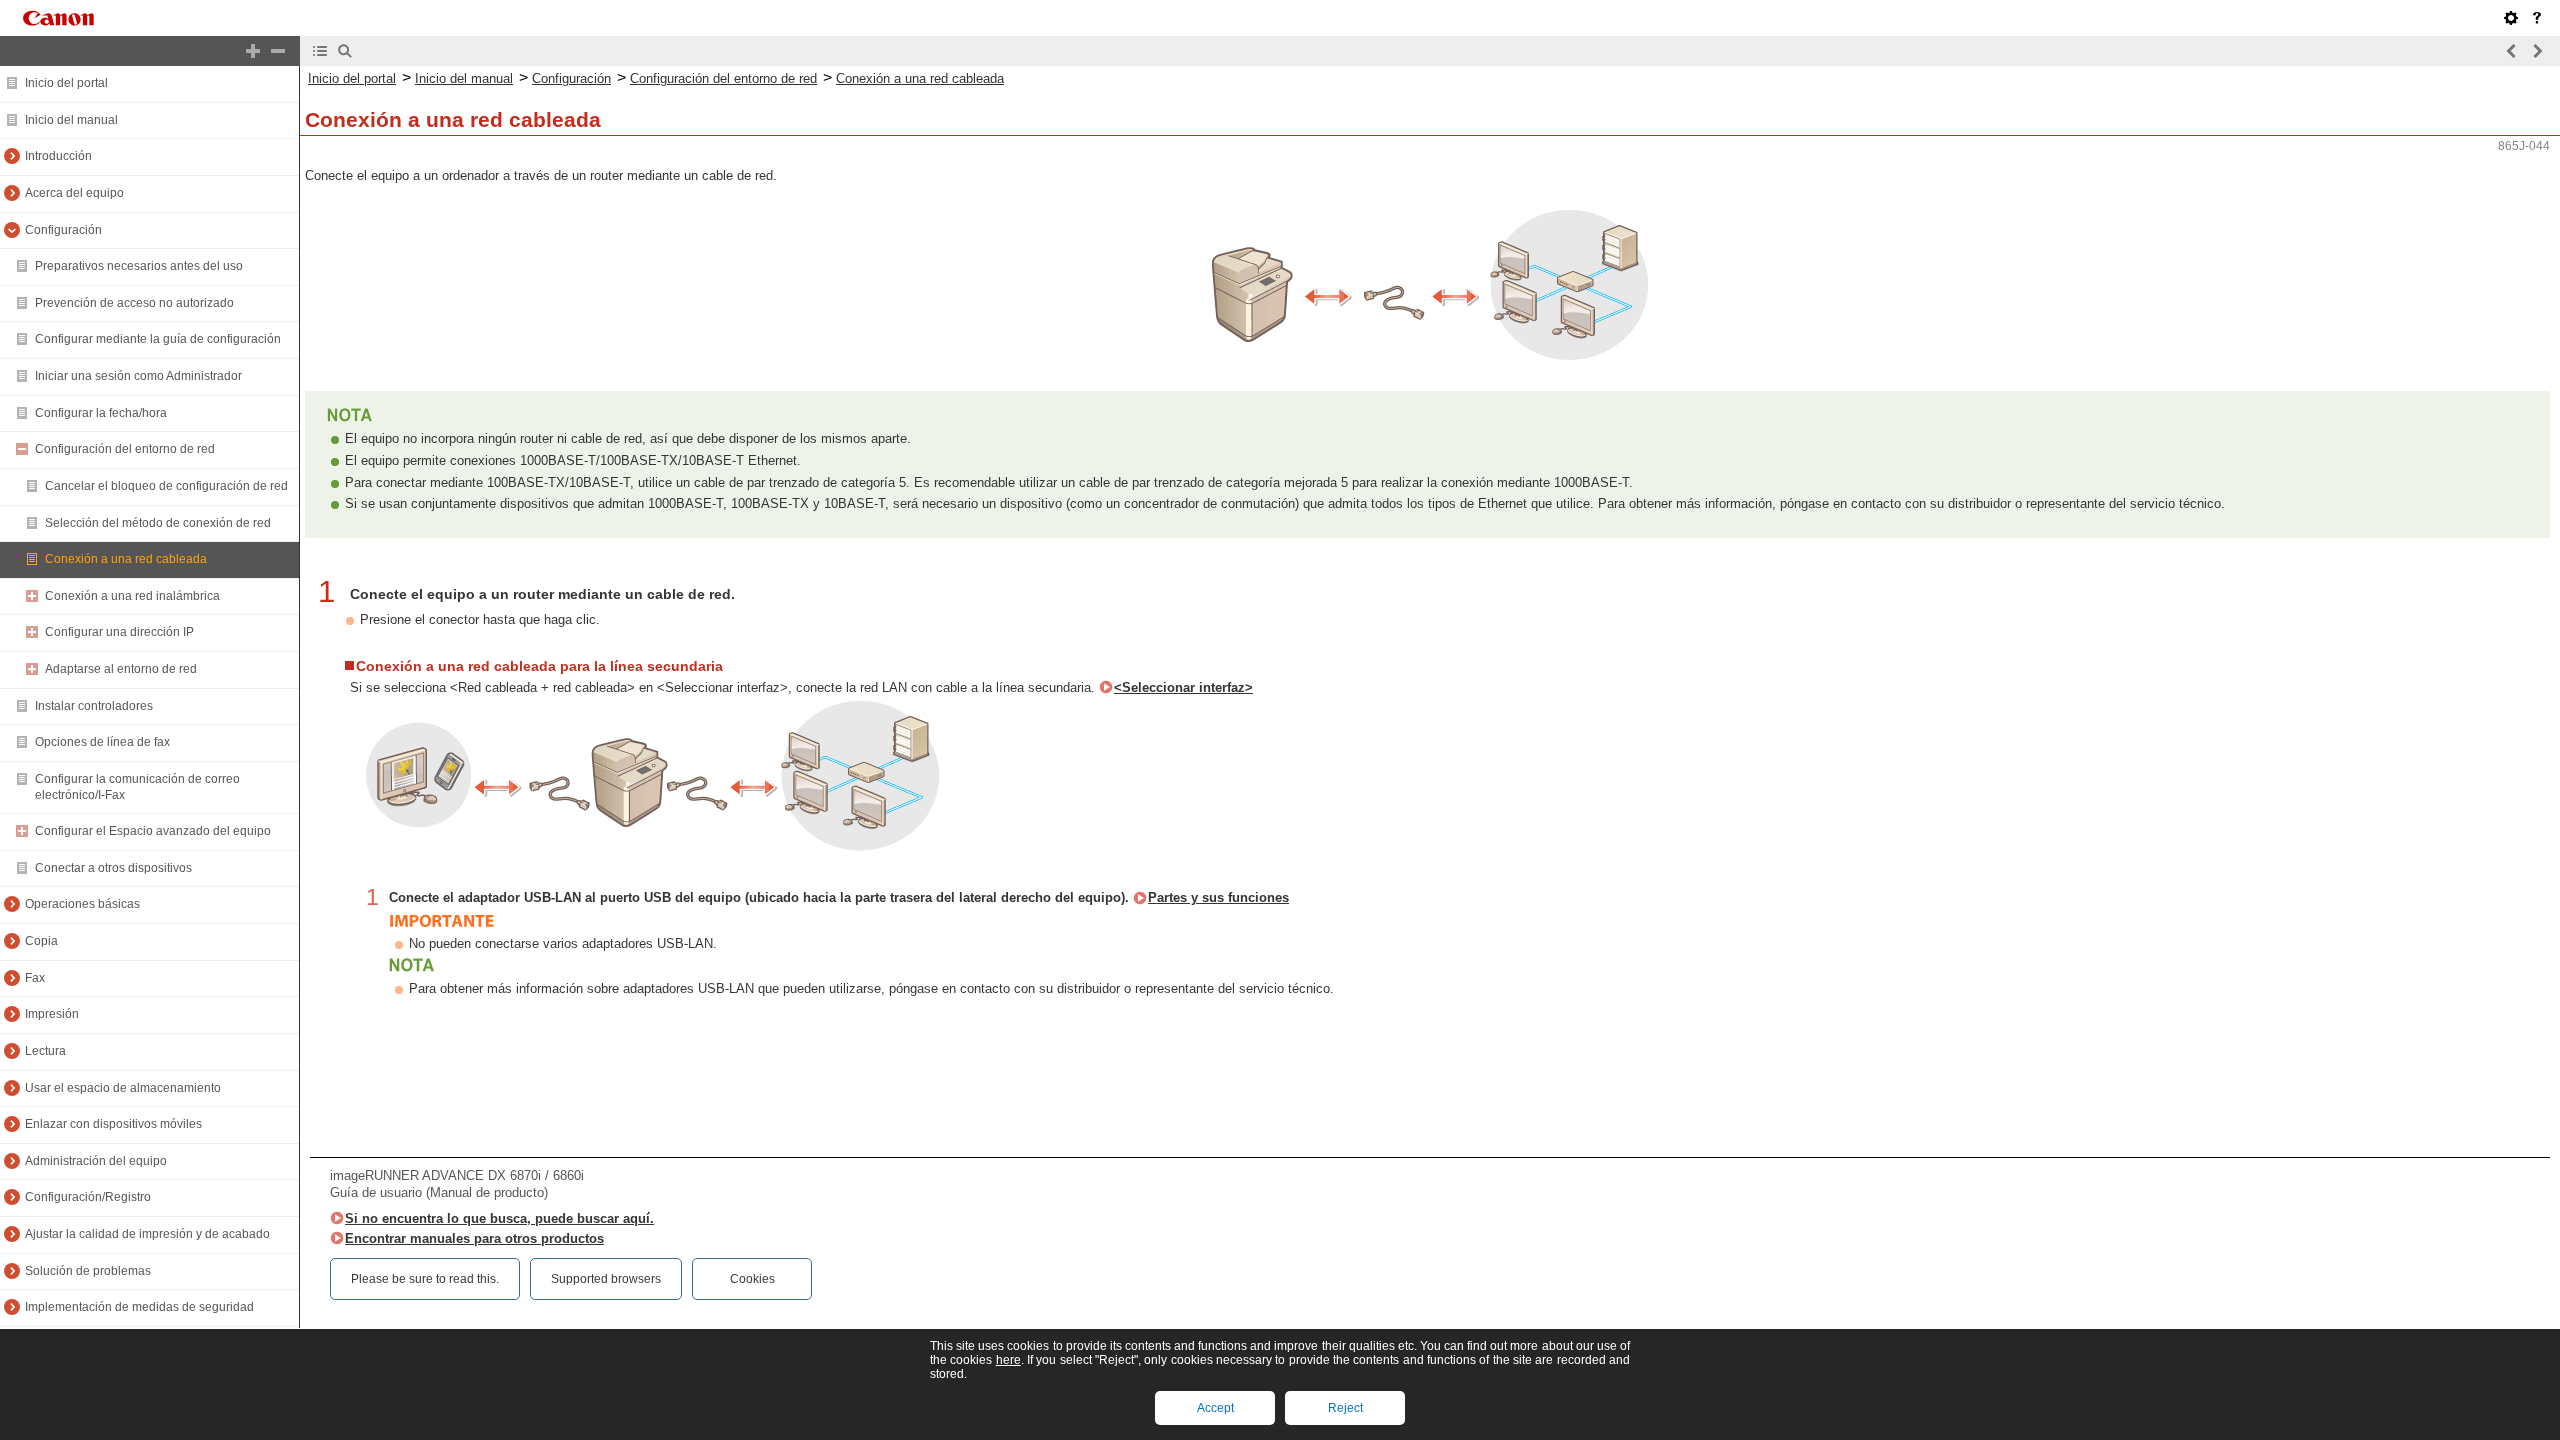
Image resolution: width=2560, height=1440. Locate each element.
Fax (35, 978)
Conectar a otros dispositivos (113, 868)
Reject (1345, 1408)
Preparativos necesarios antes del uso (139, 266)
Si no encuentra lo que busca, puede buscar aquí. (499, 1218)
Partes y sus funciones (1218, 897)
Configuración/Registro (88, 1197)
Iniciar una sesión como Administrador (138, 376)
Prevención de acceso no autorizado (134, 303)
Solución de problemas (88, 1271)
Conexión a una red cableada (126, 559)
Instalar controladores (94, 706)
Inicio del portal (66, 83)
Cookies (752, 1279)
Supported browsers (606, 1279)
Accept (1215, 1408)
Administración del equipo (96, 1161)
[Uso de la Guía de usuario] (2537, 18)
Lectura (45, 1051)
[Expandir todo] (253, 51)
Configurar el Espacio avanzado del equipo (153, 831)
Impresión (52, 1014)
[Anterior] (2512, 51)
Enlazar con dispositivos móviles (113, 1124)
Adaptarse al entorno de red (121, 669)
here (1008, 1360)
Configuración (63, 230)
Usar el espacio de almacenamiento (123, 1088)
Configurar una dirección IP (119, 632)
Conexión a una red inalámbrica (132, 596)
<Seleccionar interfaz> (1183, 687)
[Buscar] (345, 51)
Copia (41, 941)
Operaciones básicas (82, 904)
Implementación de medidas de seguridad (139, 1307)
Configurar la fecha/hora (101, 413)
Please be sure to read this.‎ (425, 1279)
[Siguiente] (2537, 51)
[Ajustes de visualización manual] (2511, 18)
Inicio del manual (71, 120)
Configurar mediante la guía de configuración (158, 339)
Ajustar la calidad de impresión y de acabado (147, 1234)
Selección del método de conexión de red (158, 523)
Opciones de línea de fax (102, 742)
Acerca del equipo (74, 193)
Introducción (58, 156)
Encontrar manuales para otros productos (474, 1238)
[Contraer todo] (278, 51)
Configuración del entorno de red (125, 449)
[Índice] (320, 51)
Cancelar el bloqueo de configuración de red (166, 486)
